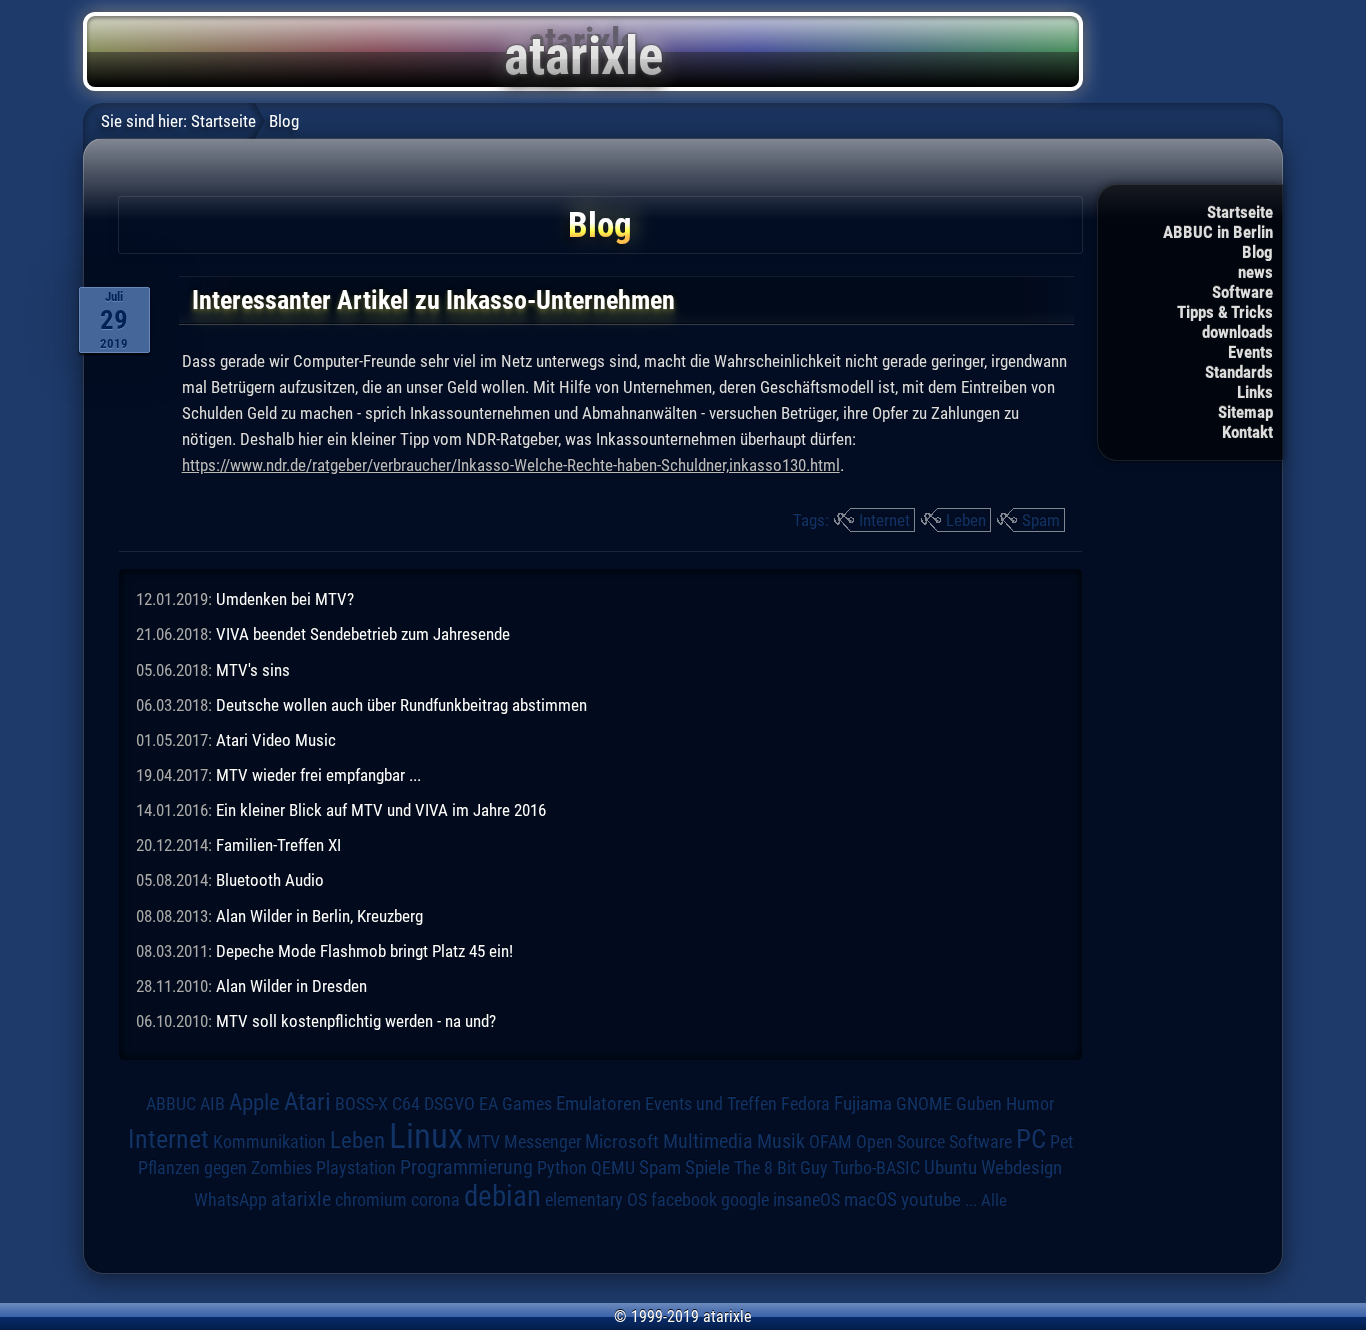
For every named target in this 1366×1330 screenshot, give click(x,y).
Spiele (707, 1167)
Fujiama (863, 1104)
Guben (979, 1104)
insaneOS (806, 1200)
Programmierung (466, 1167)
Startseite (1240, 212)
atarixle (301, 1199)
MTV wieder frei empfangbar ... (318, 775)
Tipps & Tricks (1225, 312)
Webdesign (1021, 1168)
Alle (994, 1200)
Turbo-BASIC (876, 1167)
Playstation (356, 1168)
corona (435, 1200)
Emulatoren (598, 1104)
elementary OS (596, 1199)
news (1255, 272)
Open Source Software (934, 1142)
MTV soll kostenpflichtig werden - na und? (356, 1021)
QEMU (613, 1168)
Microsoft (622, 1141)
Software (1242, 292)
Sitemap (1245, 412)
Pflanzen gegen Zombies (225, 1168)
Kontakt (1247, 432)
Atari (307, 1101)
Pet (1061, 1142)
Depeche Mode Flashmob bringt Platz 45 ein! (364, 951)
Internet (884, 520)
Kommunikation (269, 1141)
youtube (931, 1199)
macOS (870, 1199)
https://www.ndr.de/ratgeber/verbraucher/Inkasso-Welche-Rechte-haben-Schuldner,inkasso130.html (511, 465)
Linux (426, 1136)
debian (502, 1196)
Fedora (805, 1103)
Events (1250, 352)
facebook (684, 1200)
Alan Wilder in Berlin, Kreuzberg (319, 916)
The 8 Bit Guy (781, 1167)
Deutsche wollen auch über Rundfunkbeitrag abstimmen (401, 705)
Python (562, 1168)
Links (1255, 392)
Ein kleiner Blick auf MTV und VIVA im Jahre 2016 (381, 810)
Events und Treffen (711, 1103)
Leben (966, 520)
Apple (254, 1102)
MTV (483, 1141)
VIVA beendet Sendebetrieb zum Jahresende (363, 634)
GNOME (924, 1103)
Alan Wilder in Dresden (291, 986)
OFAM (830, 1142)
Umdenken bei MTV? (285, 599)
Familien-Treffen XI (278, 845)
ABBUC (171, 1104)
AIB (212, 1104)
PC (1031, 1139)
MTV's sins (253, 670)
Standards (1239, 372)
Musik (781, 1141)
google (745, 1200)
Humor (1030, 1104)
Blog (1257, 252)
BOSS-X (361, 1104)
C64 (406, 1104)
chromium (371, 1200)
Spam (1041, 520)
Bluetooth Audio (270, 880)
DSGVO (449, 1103)
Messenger (542, 1142)
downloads (1237, 332)
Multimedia (708, 1141)
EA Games (515, 1104)
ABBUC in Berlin (1218, 232)
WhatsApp (230, 1200)
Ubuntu (950, 1168)
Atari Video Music (276, 740)
